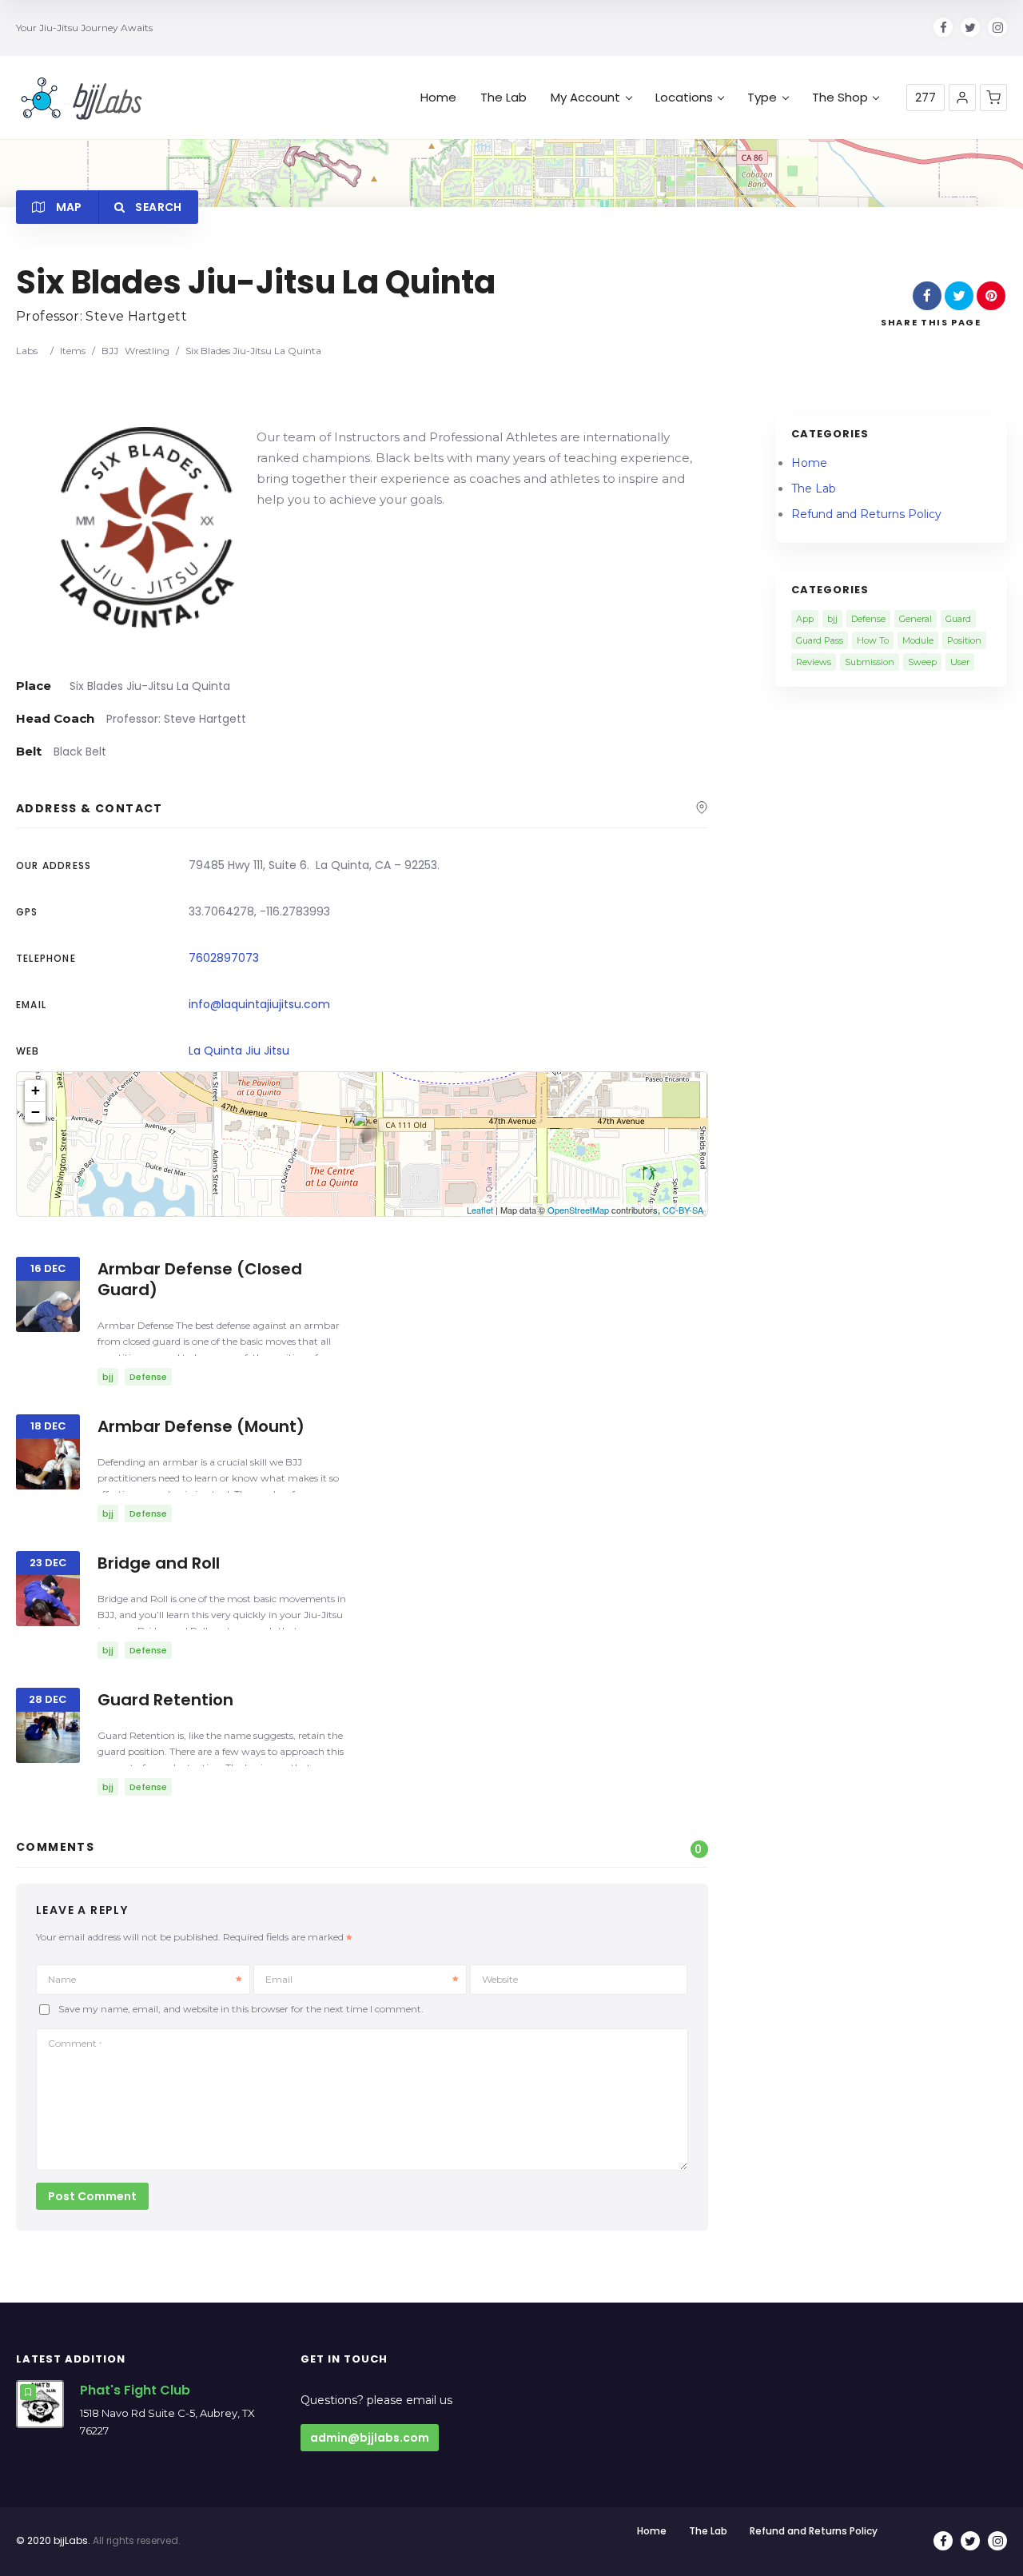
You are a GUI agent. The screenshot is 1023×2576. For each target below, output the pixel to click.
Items (73, 351)
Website (500, 1979)
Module (918, 640)
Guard (958, 619)
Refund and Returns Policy (866, 514)
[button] (962, 98)
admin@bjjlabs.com (370, 2438)
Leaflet (480, 1210)
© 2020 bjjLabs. (53, 2540)
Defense (868, 619)
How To (873, 640)
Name (62, 1979)
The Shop (840, 98)
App (805, 619)
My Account (585, 98)
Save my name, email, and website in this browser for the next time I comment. (241, 2010)
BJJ (110, 351)
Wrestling (147, 351)
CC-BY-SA (683, 1210)
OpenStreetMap (578, 1210)
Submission (870, 662)
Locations (684, 98)
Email (279, 1979)
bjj (832, 619)
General (916, 619)
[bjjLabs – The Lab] (82, 98)
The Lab (504, 98)
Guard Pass (820, 640)
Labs (27, 351)
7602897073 (224, 958)
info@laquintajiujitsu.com (259, 1004)
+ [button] (36, 1090)
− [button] (36, 1112)
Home (438, 98)
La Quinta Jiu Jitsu (239, 1051)
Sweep (922, 662)
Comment (75, 2043)
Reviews (814, 662)
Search (157, 207)
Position (964, 640)
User (960, 662)
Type (762, 98)
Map (67, 207)
